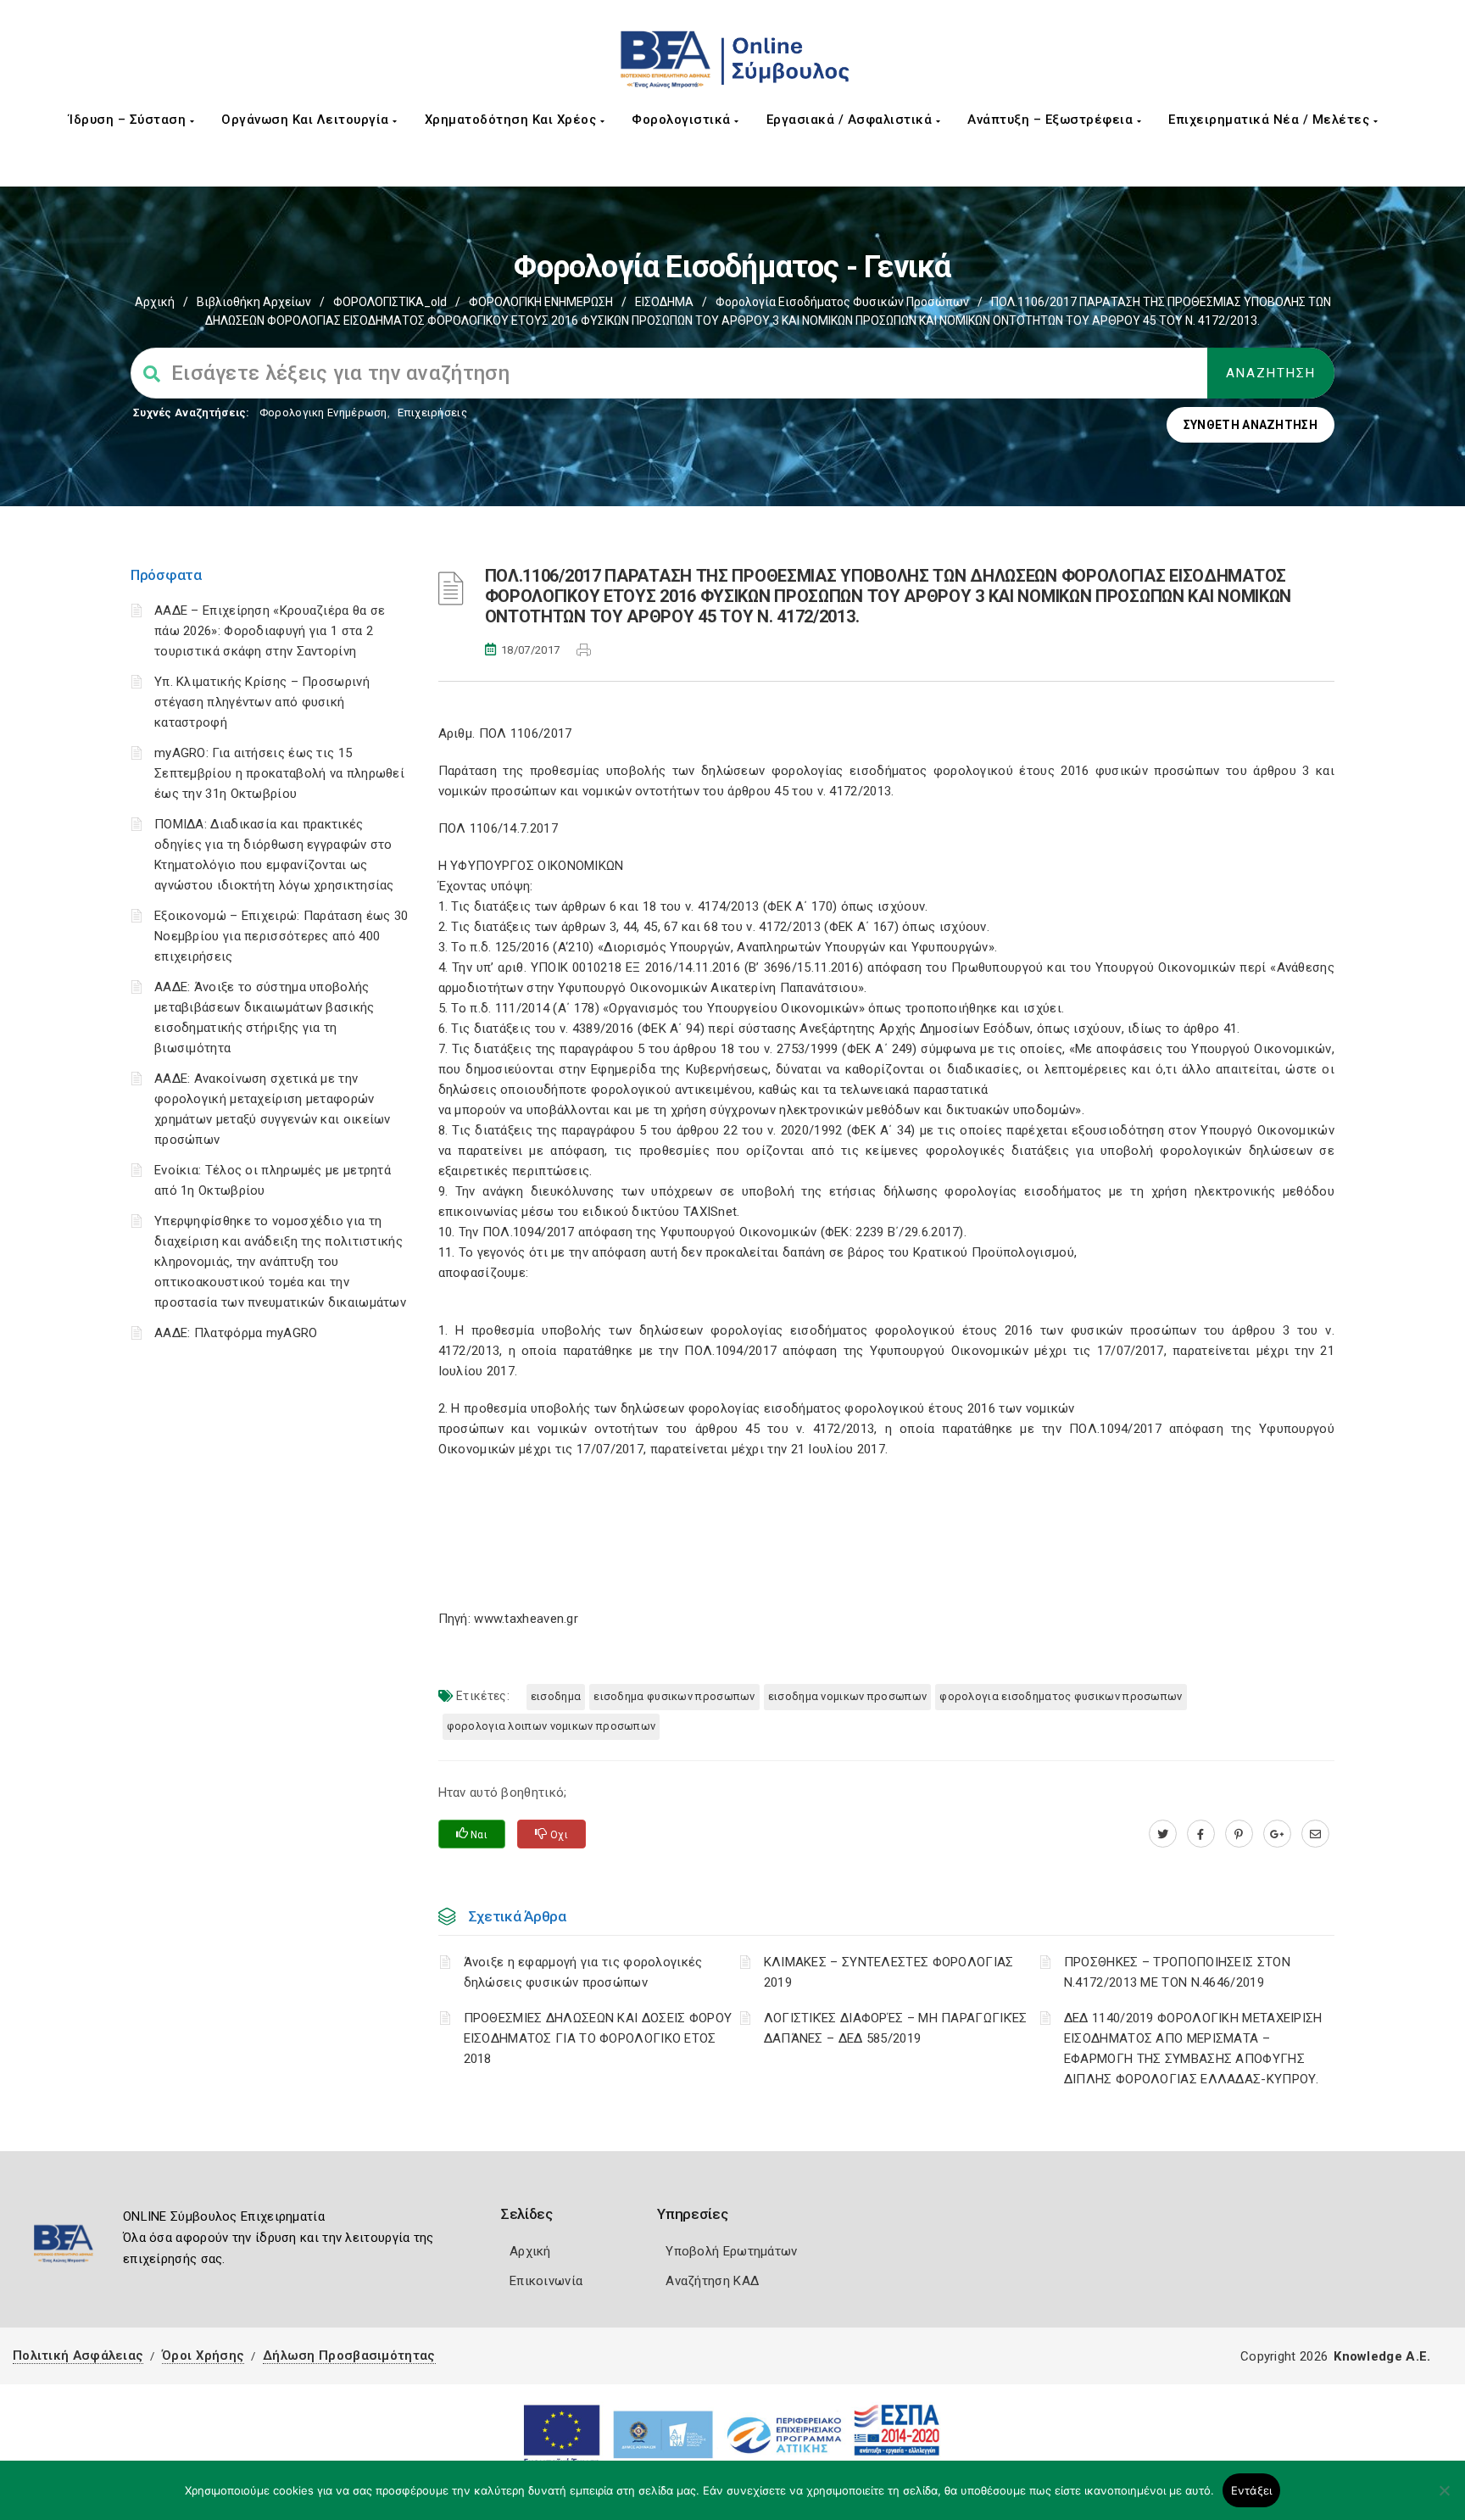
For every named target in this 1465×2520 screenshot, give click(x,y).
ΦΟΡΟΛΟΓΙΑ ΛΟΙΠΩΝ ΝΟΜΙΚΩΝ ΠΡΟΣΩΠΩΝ (551, 1726)
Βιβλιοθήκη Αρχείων (254, 302)
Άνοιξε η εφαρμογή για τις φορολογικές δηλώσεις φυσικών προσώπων (583, 1972)
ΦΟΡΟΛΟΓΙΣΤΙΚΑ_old (390, 302)
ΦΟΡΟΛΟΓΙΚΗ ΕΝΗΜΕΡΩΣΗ (541, 302)
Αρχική (155, 302)
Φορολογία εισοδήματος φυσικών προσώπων (842, 302)
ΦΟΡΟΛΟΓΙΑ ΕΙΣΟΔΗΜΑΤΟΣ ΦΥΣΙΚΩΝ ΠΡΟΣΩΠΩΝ (1061, 1696)
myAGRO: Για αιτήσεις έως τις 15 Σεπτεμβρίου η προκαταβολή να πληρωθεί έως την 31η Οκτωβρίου (279, 773)
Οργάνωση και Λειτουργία (307, 120)
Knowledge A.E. (1382, 2356)
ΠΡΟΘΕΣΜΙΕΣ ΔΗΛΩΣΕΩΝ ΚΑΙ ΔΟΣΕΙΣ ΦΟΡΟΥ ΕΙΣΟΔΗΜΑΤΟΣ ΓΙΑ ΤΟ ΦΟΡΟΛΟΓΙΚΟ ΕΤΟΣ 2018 (598, 2038)
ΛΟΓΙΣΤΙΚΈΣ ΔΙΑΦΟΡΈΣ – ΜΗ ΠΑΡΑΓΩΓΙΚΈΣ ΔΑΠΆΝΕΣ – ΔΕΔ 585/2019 (896, 2028)
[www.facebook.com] (1201, 1834)
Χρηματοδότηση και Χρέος (512, 120)
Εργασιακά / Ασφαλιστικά (851, 120)
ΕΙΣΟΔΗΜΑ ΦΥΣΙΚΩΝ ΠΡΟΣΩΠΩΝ (674, 1696)
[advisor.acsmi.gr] (1315, 1834)
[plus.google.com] (1277, 1834)
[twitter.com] (1163, 1834)
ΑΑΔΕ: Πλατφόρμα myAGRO (236, 1333)
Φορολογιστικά (683, 120)
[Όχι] (1444, 2499)
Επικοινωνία (546, 2281)
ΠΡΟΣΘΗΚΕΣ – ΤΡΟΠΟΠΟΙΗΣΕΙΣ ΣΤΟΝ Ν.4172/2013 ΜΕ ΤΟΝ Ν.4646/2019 (1177, 1972)
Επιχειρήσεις (432, 413)
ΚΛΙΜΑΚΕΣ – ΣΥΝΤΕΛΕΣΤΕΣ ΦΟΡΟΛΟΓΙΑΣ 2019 (889, 1972)
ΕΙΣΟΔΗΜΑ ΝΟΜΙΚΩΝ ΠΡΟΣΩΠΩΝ (848, 1696)
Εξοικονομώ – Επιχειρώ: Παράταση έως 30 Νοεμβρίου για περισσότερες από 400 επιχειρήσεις (281, 936)
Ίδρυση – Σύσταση (129, 120)
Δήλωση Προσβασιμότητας (349, 2356)
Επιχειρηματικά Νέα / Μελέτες (1271, 120)
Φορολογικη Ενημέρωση (323, 413)
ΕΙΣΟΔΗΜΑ (664, 302)
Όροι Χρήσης (203, 2356)
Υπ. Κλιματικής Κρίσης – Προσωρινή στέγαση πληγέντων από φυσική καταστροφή (262, 702)
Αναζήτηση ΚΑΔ (712, 2281)
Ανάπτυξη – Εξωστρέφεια (1052, 120)
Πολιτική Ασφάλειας (78, 2356)
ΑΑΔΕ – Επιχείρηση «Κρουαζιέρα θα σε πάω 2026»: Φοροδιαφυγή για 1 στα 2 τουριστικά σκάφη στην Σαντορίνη (270, 631)
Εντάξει (1252, 2490)
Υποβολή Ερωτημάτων (731, 2251)
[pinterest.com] (1239, 1834)
